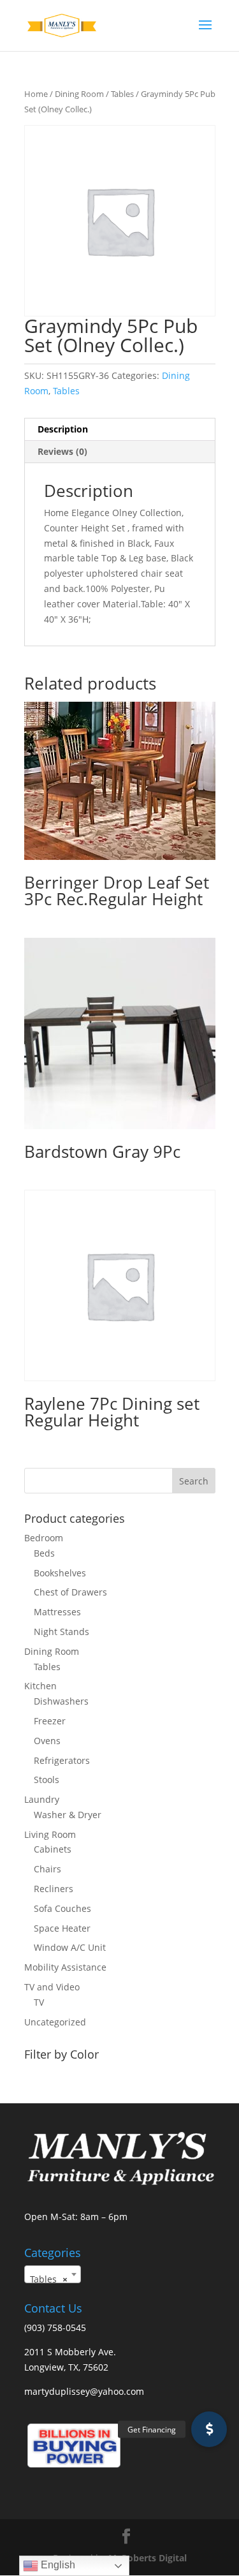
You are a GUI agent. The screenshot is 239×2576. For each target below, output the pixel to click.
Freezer (50, 1721)
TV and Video (52, 1987)
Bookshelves (60, 1573)
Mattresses (57, 1612)
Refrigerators (62, 1760)
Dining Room (79, 94)
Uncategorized (55, 2022)
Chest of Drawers (70, 1592)
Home (36, 94)
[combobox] (53, 2274)
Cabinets (53, 1849)
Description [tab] (63, 429)
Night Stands (62, 1632)
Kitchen (40, 1686)
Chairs (47, 1869)
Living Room (50, 1834)
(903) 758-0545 (55, 2328)
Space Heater (62, 1928)
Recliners (54, 1889)
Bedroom (44, 1538)
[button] (209, 2429)
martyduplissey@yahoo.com (84, 2391)
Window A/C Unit (70, 1947)
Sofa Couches (62, 1908)
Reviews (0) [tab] (62, 451)
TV (39, 2002)
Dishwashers (61, 1701)
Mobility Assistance (65, 1967)
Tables (122, 94)
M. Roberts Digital (148, 2558)
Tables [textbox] (49, 2279)
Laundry (42, 1799)
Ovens (47, 1741)
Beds (44, 1553)
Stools (47, 1780)
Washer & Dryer (68, 1815)
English (57, 2565)
